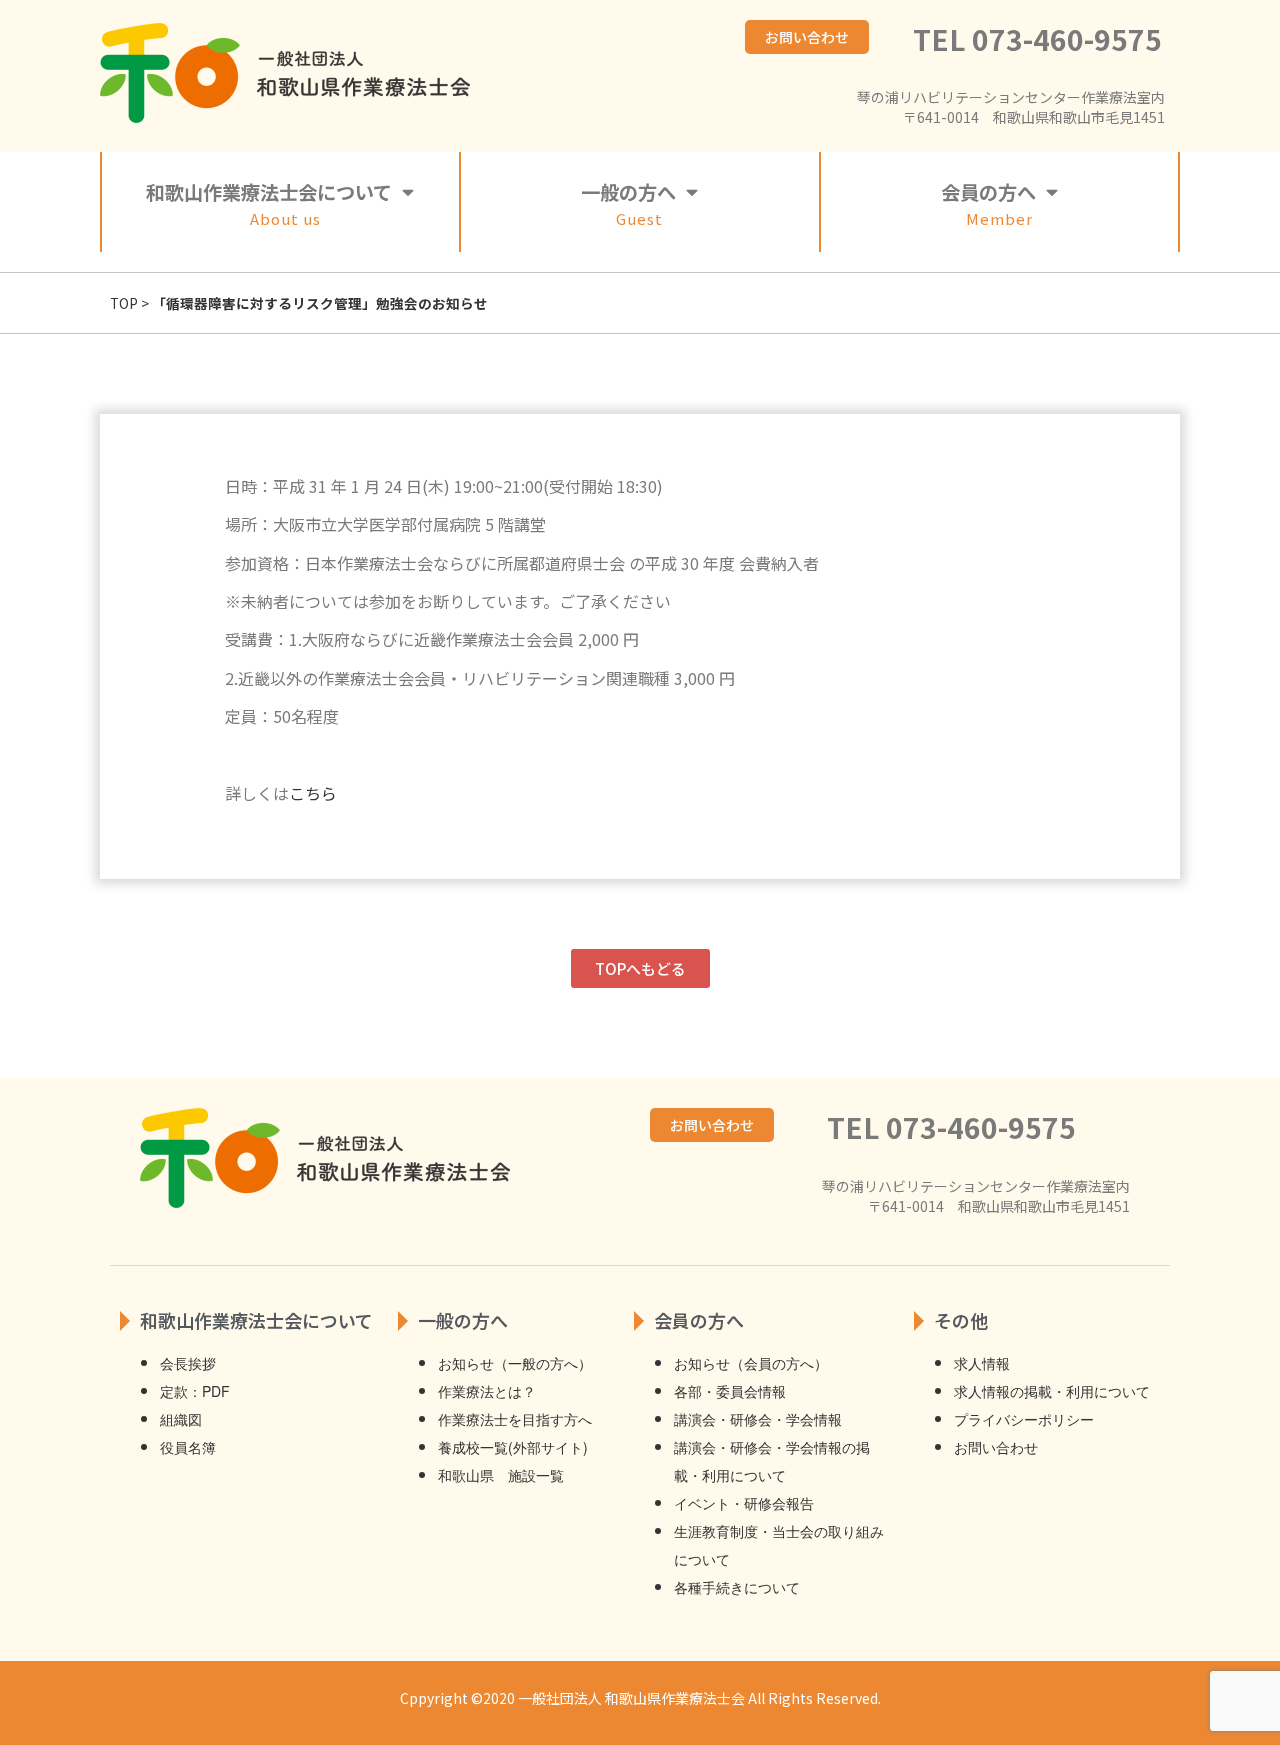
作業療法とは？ (487, 1391)
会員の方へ (988, 192)
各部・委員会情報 (730, 1391)
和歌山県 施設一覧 (501, 1475)
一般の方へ (628, 192)
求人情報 (982, 1363)
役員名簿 (188, 1447)
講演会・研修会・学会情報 (758, 1419)
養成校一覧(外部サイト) (513, 1447)
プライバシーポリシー (1024, 1419)
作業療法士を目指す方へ (515, 1419)
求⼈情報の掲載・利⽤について (1052, 1391)
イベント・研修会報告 (744, 1503)
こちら (313, 793)
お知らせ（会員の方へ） (751, 1363)
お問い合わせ (996, 1447)
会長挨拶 (188, 1363)
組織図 (181, 1419)
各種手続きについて (737, 1587)
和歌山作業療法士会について (269, 192)
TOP (124, 303)
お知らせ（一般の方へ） (515, 1363)
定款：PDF (195, 1391)
